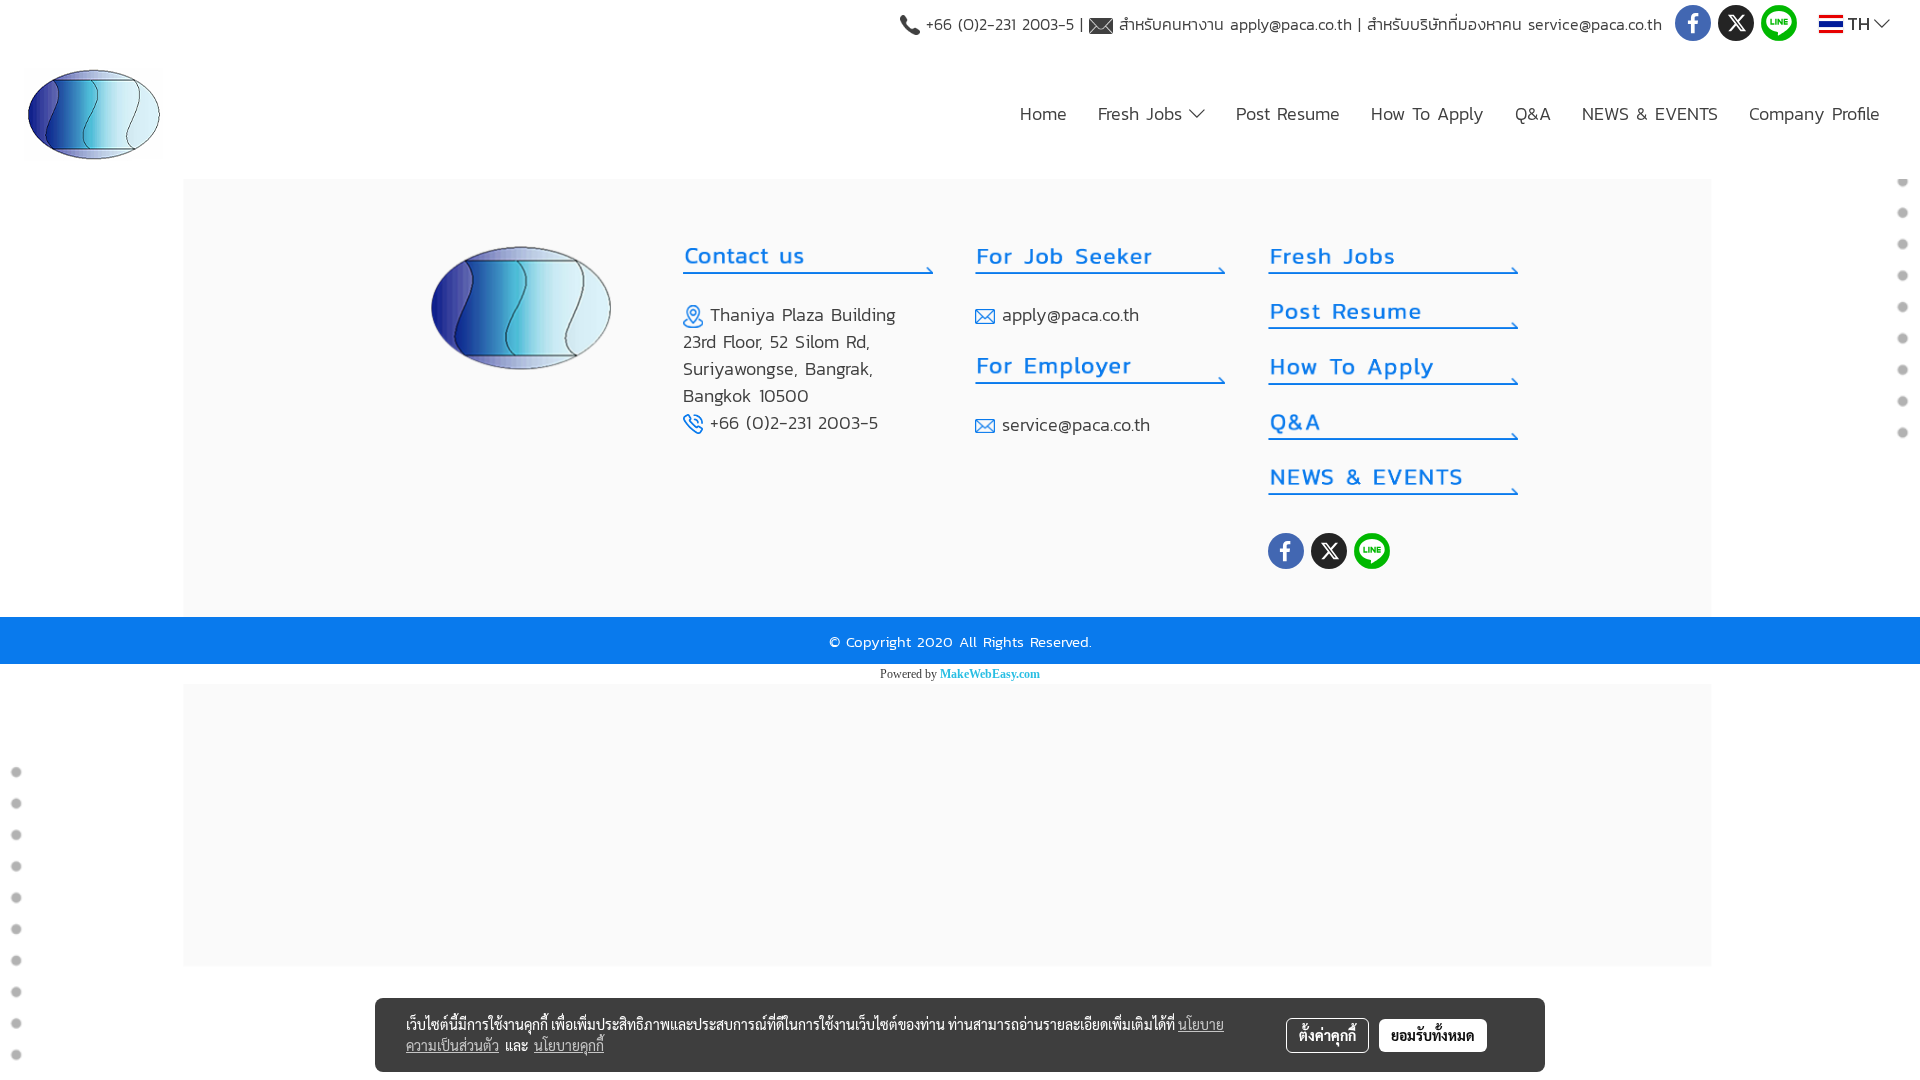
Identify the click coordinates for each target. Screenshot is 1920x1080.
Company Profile (1814, 113)
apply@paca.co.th (1291, 24)
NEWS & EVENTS (1650, 113)
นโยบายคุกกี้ (569, 1045)
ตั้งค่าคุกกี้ (1327, 1035)
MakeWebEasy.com (990, 674)
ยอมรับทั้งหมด (1433, 1035)
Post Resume (1288, 113)
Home (1043, 113)
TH (1858, 23)
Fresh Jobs (1143, 113)
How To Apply (1427, 113)
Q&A (1533, 113)
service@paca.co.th (1595, 24)
